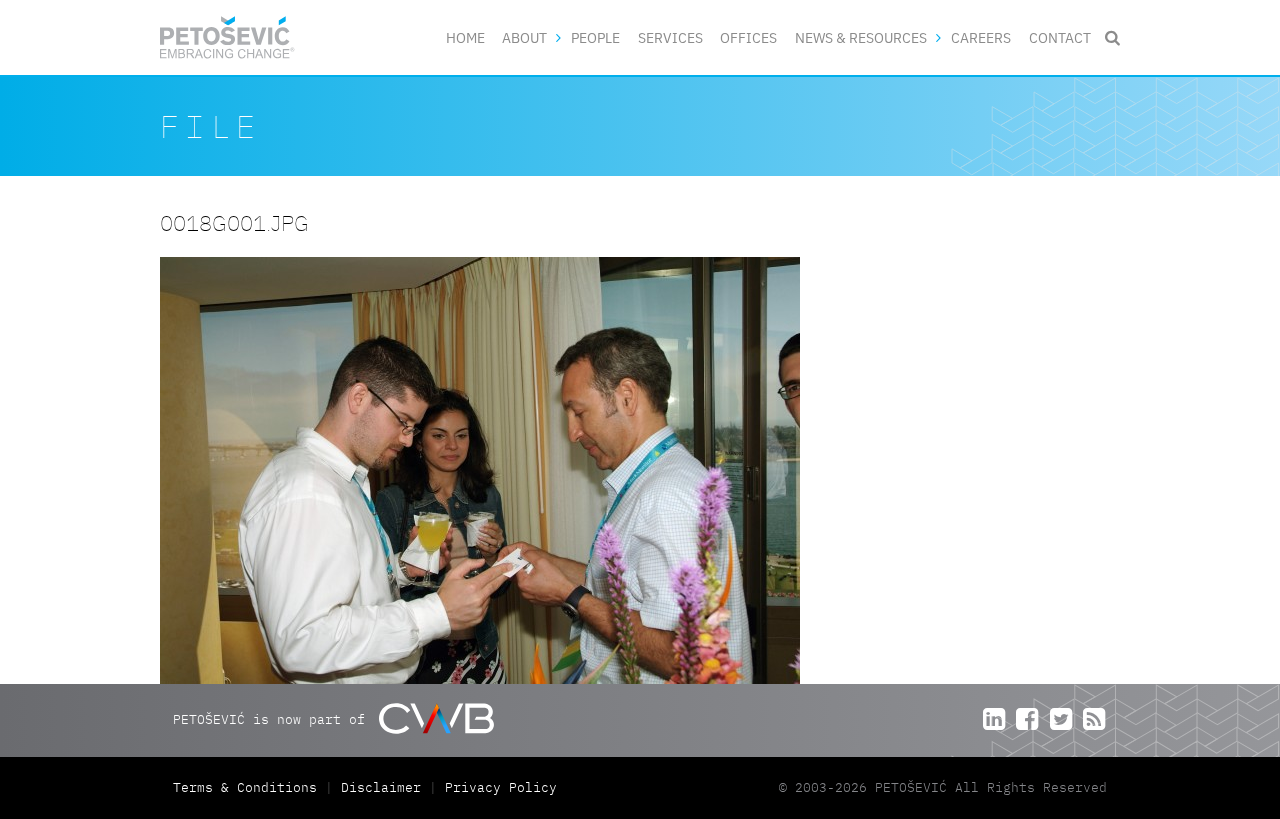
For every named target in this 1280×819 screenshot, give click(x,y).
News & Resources (861, 37)
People (595, 37)
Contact (1060, 37)
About (524, 37)
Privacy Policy (501, 787)
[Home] (227, 37)
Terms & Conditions (249, 787)
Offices (748, 37)
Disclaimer (381, 787)
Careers (981, 37)
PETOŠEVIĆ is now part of (273, 719)
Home (465, 37)
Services (670, 37)
